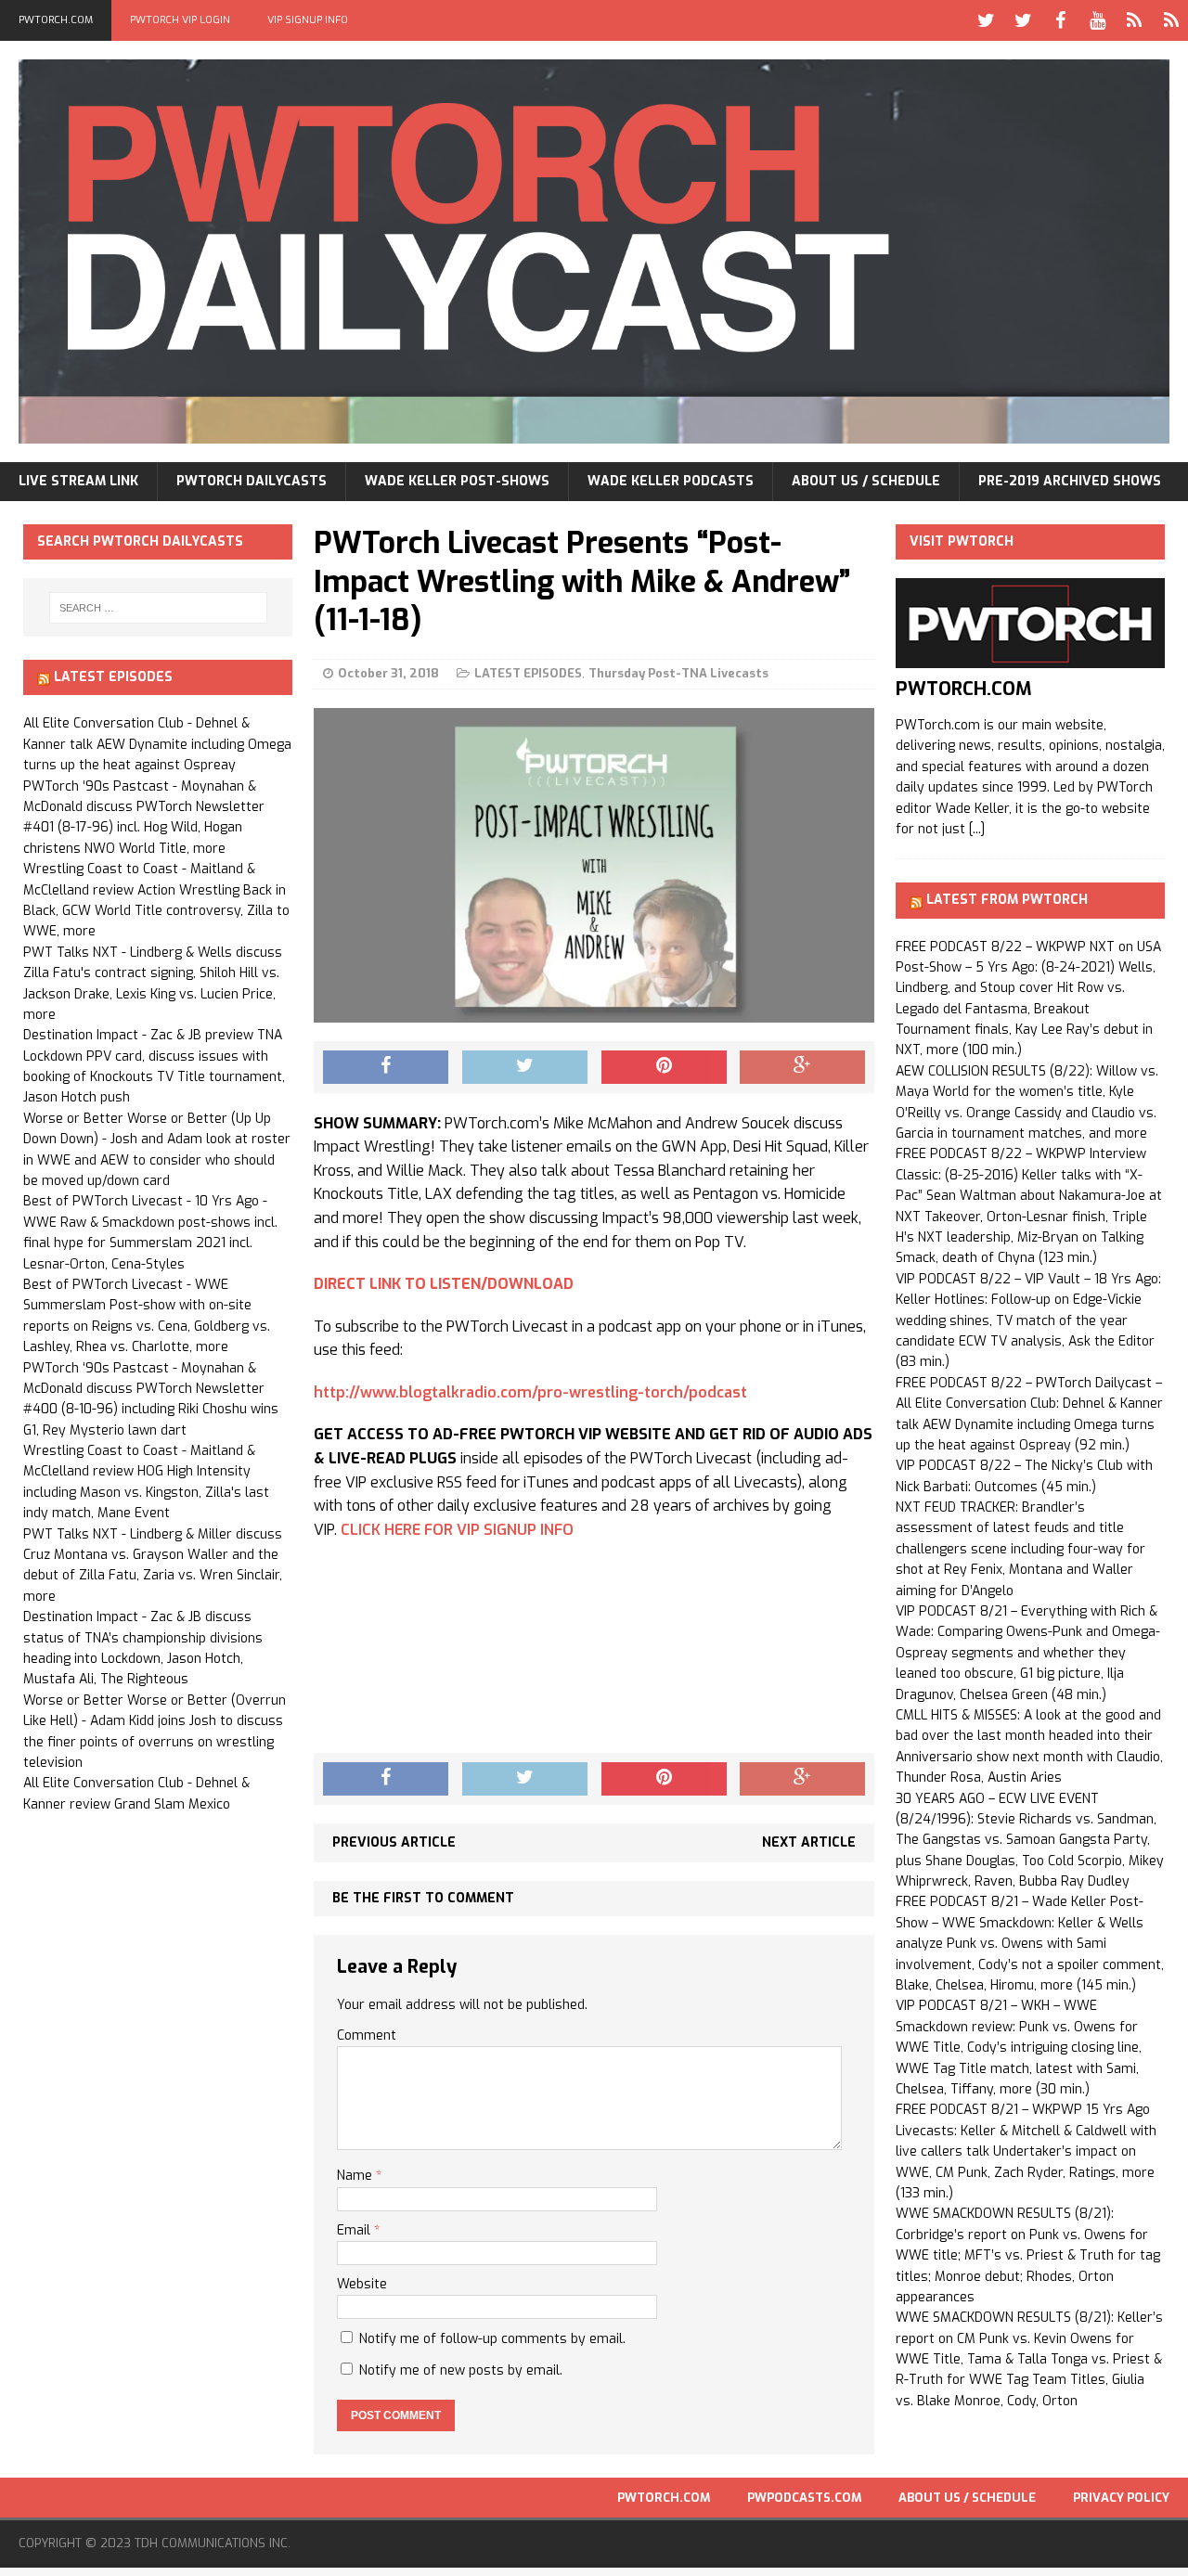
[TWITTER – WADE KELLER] (1023, 20)
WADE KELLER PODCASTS (671, 481)
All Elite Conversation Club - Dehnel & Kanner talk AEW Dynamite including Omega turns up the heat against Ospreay (157, 744)
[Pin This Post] (664, 1067)
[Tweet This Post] (525, 1067)
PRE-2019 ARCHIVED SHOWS (1070, 481)
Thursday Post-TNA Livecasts (678, 673)
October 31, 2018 (388, 673)
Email (355, 2230)
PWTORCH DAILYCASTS (252, 481)
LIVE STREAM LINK (78, 481)
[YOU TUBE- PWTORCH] (1097, 20)
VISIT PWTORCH (962, 541)
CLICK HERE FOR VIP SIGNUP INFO (457, 1530)
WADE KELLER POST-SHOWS (457, 481)
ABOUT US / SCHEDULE (866, 481)
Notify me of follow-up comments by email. (492, 2339)
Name (356, 2176)
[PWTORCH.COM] (1030, 657)
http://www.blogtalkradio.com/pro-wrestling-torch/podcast (530, 1392)
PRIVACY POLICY (1121, 2498)
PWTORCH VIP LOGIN (180, 20)
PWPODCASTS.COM (804, 2498)
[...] (977, 829)
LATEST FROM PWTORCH (1007, 900)
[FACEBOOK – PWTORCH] (1060, 20)
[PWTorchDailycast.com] (594, 251)
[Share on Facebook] (386, 1067)
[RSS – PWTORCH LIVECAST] (1171, 20)
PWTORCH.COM (56, 20)
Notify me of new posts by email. (461, 2370)
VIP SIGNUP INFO (308, 20)
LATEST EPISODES (528, 673)
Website (362, 2284)
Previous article (394, 1842)
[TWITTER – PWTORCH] (986, 20)
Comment (367, 2035)
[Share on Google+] (802, 1067)
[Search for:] (158, 608)
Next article (809, 1842)
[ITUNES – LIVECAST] (1134, 20)
